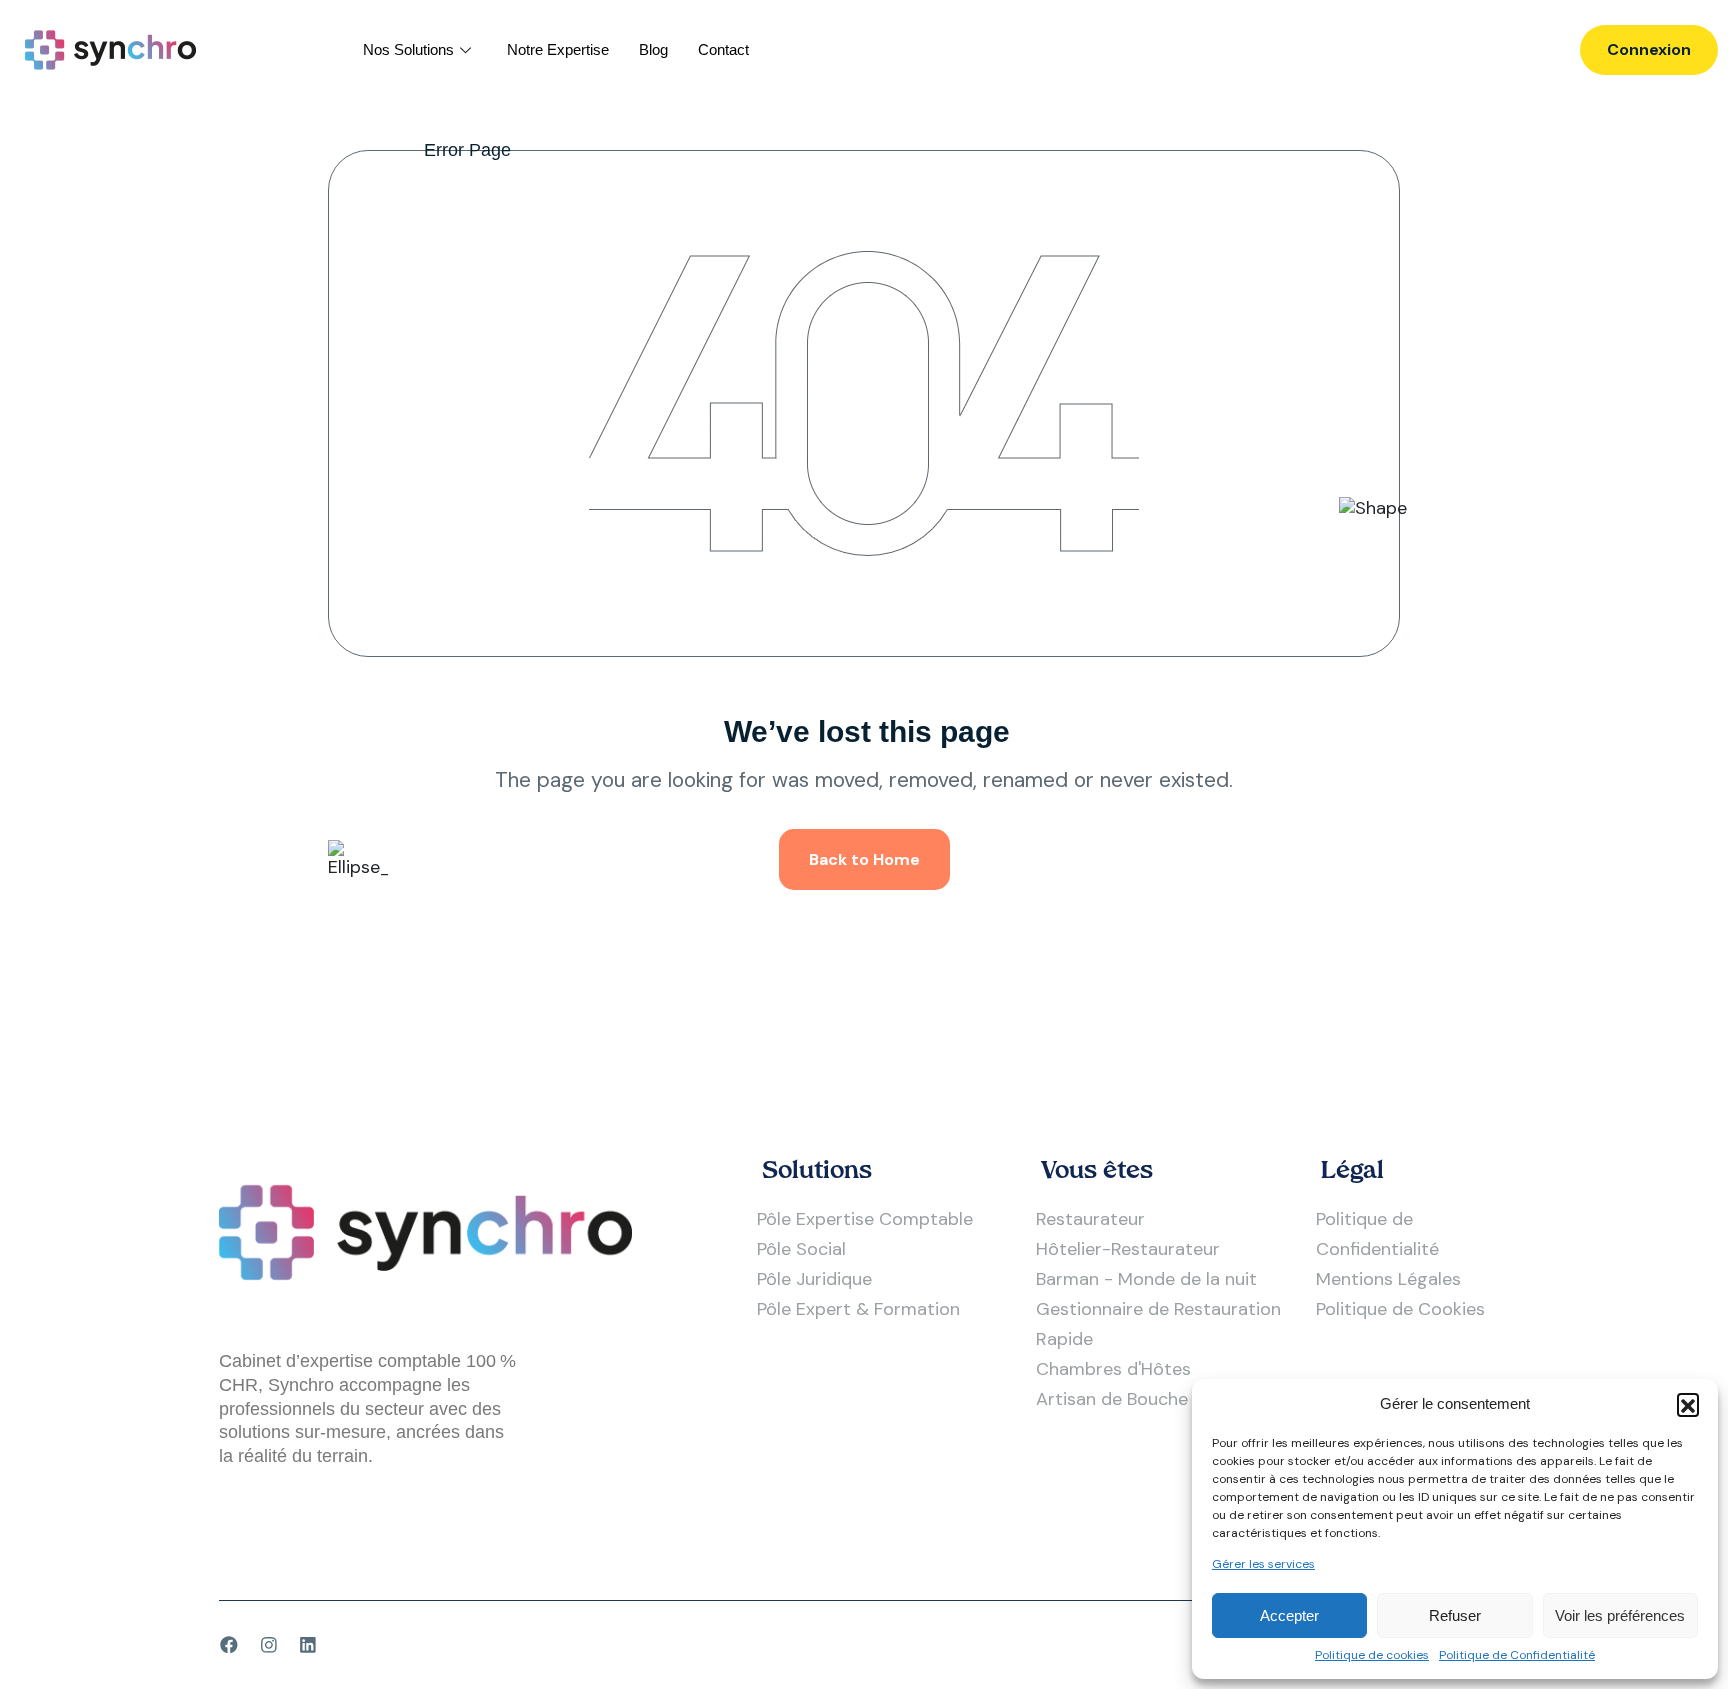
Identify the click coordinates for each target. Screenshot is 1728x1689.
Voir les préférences (1620, 1615)
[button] (1688, 1404)
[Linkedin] (308, 1645)
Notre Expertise (558, 49)
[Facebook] (229, 1645)
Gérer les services (1263, 1564)
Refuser (1455, 1615)
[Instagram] (269, 1645)
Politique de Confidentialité (1517, 1655)
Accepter (1289, 1615)
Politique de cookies (1372, 1655)
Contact (723, 49)
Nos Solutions (408, 49)
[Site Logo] (110, 49)
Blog (653, 49)
